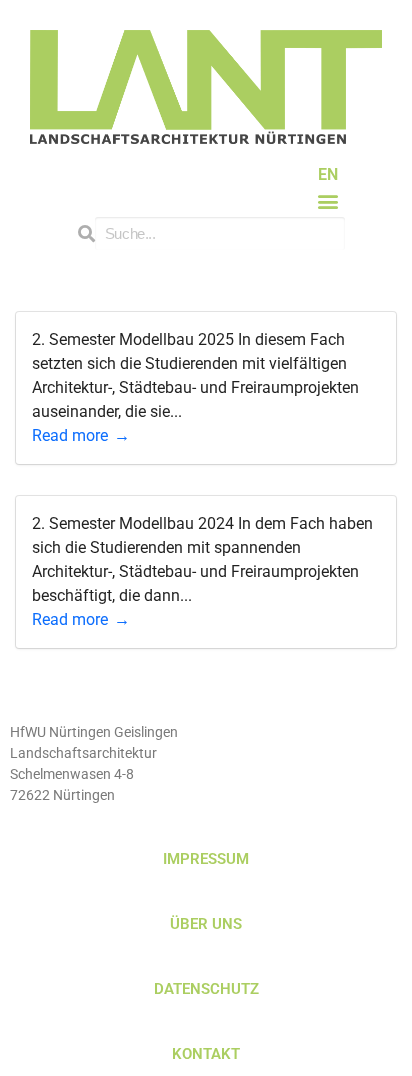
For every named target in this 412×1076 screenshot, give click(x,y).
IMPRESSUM (206, 859)
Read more (70, 435)
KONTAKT (206, 1054)
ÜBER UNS (206, 924)
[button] (328, 200)
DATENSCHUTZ (206, 989)
